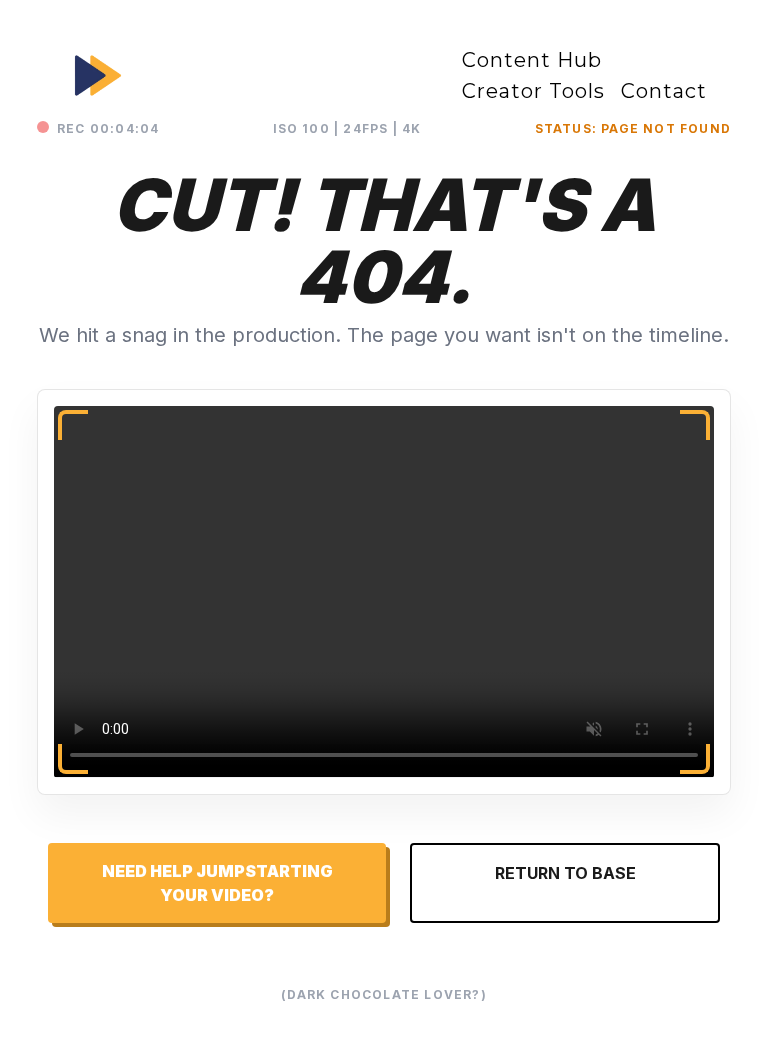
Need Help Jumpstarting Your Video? (217, 883)
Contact (664, 91)
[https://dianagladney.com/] (240, 75)
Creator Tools (533, 91)
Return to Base (565, 873)
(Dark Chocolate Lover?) (384, 994)
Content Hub (532, 60)
